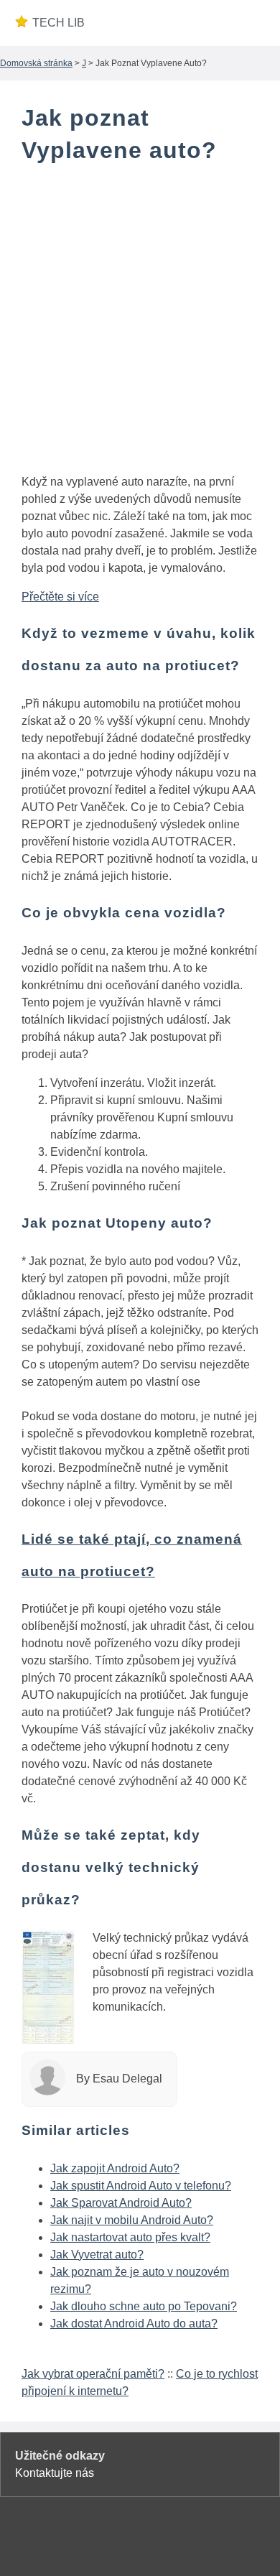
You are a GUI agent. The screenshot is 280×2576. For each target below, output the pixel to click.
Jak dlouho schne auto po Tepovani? (144, 2306)
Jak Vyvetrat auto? (97, 2255)
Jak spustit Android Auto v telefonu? (141, 2186)
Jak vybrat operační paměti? (93, 2374)
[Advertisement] (140, 322)
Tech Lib (59, 23)
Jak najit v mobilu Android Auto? (132, 2220)
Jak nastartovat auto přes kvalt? (130, 2237)
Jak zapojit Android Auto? (115, 2168)
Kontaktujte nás (55, 2473)
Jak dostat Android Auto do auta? (134, 2324)
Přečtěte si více (60, 597)
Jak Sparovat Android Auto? (121, 2203)
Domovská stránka (36, 63)
